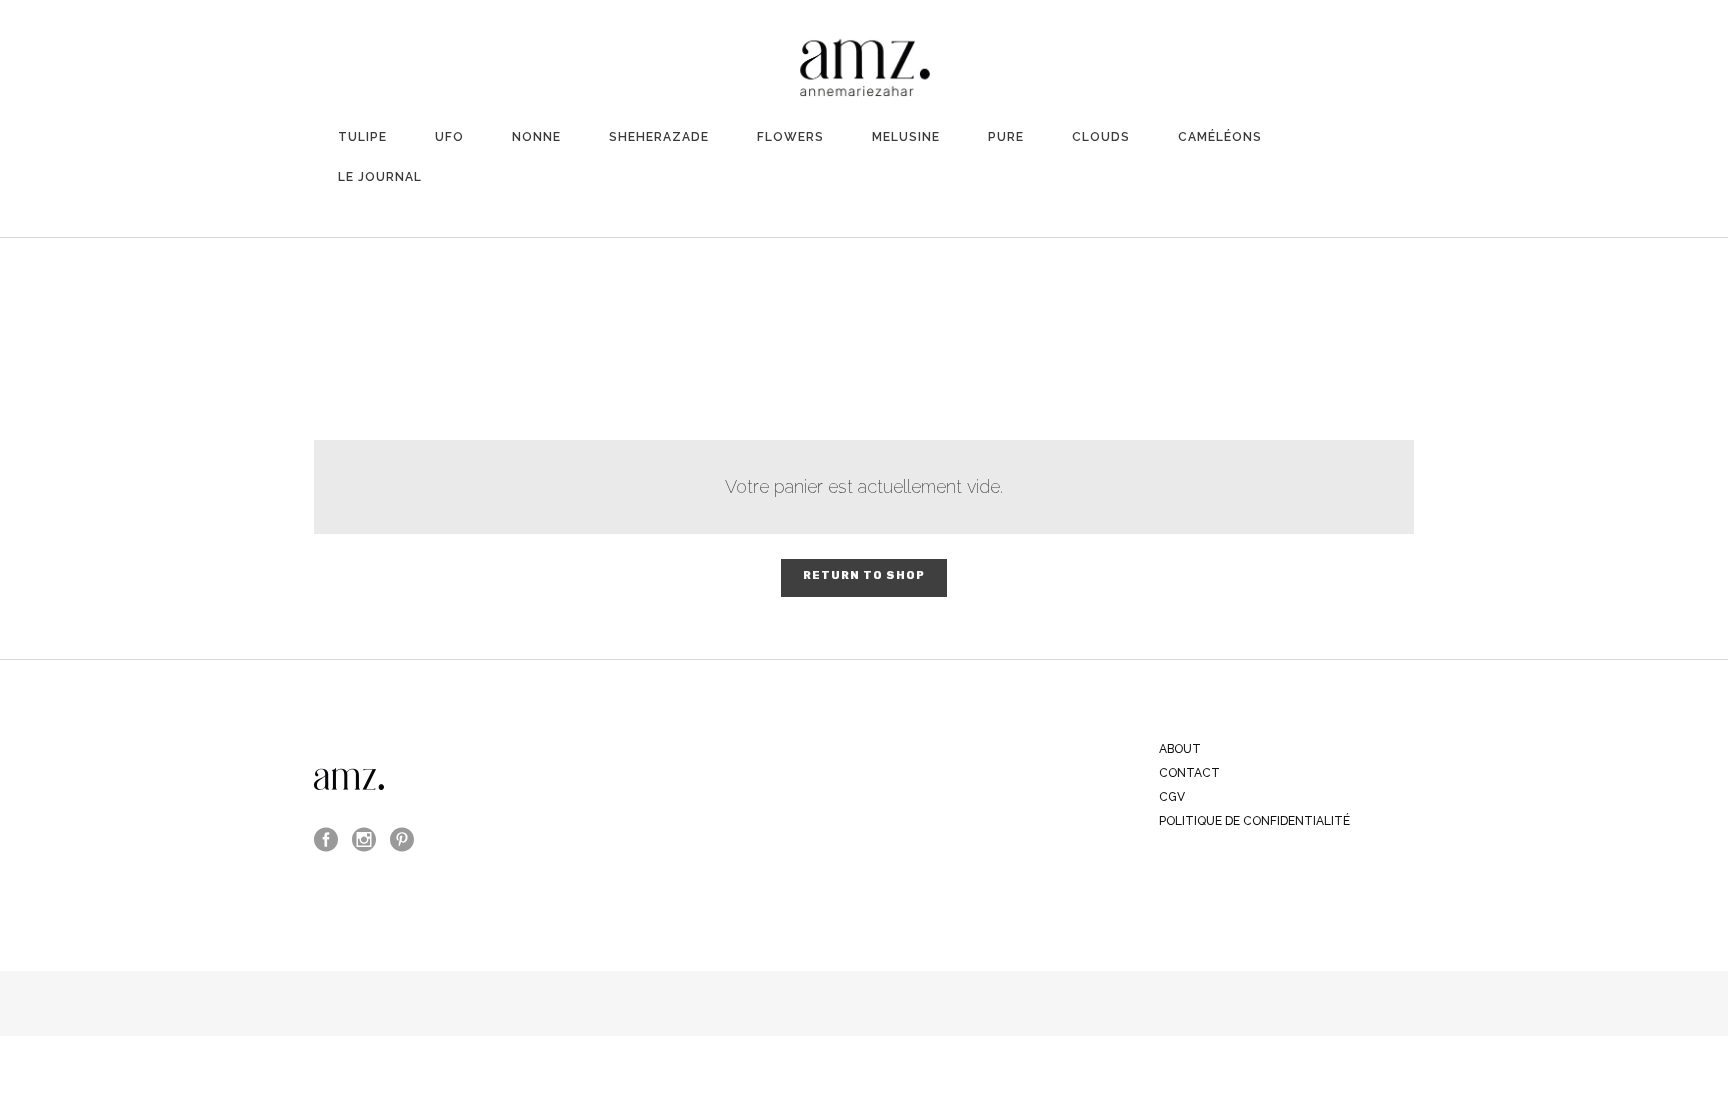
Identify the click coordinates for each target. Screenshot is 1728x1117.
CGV (1172, 797)
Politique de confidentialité (1254, 821)
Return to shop (864, 575)
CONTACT (1189, 773)
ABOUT (1180, 749)
